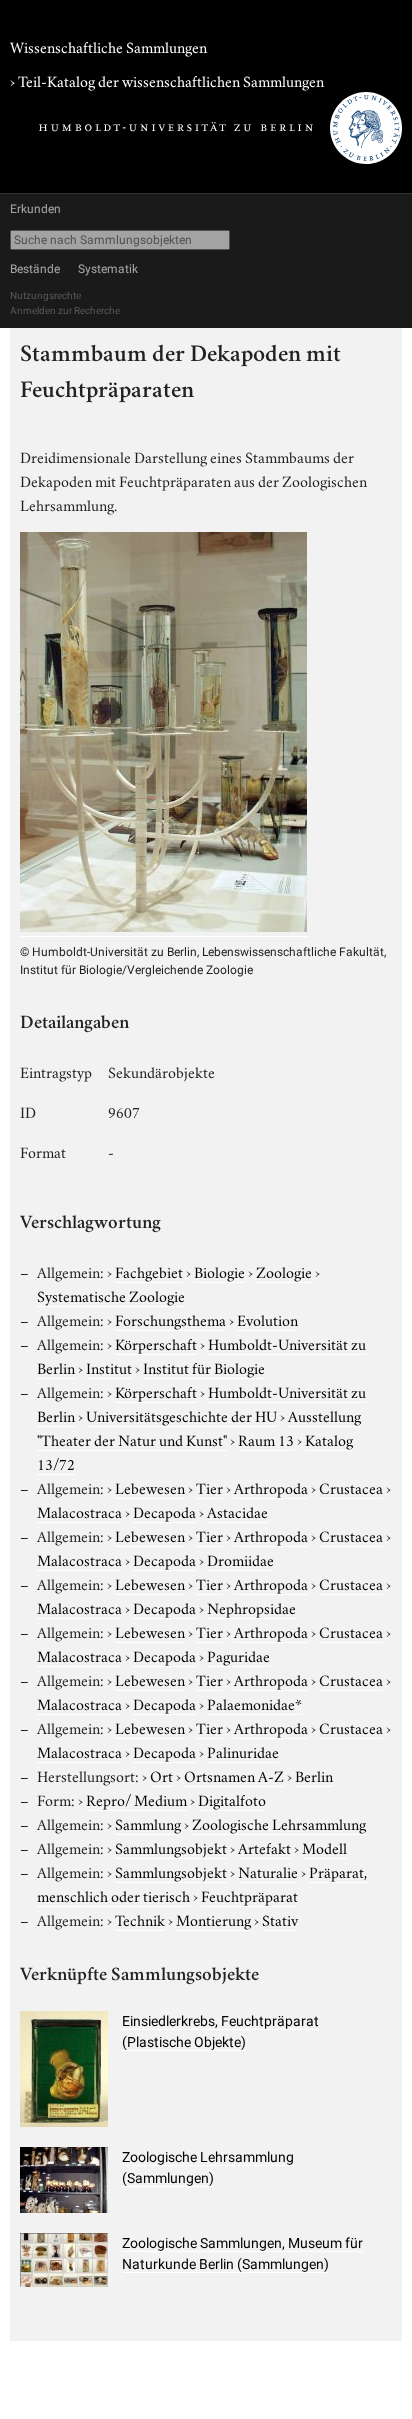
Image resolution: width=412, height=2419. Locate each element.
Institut (109, 1367)
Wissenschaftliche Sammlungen (108, 46)
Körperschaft (156, 1343)
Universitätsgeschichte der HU (181, 1415)
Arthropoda (271, 1487)
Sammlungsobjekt (171, 1847)
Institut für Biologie (204, 1367)
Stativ (280, 1919)
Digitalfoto (232, 1799)
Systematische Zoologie (111, 1295)
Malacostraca (79, 1511)
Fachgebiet (149, 1271)
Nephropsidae (251, 1607)
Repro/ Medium (136, 1799)
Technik (140, 1919)
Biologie (219, 1271)
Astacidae (237, 1511)
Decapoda (164, 1511)
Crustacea (351, 1487)
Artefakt (264, 1847)
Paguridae (238, 1655)
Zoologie (284, 1271)
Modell (324, 1847)
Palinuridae (243, 1751)
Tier (209, 1487)
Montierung (213, 1919)
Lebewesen (150, 1487)
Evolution (267, 1319)
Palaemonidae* (254, 1703)
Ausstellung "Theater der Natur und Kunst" (199, 1427)
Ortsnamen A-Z (234, 1775)
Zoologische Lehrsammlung (279, 1823)
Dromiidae (240, 1559)
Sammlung (148, 1823)
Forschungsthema (170, 1319)
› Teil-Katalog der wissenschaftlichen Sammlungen (167, 80)
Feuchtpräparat (249, 1895)
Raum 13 (266, 1439)
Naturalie (268, 1871)
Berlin (314, 1775)
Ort (161, 1775)
